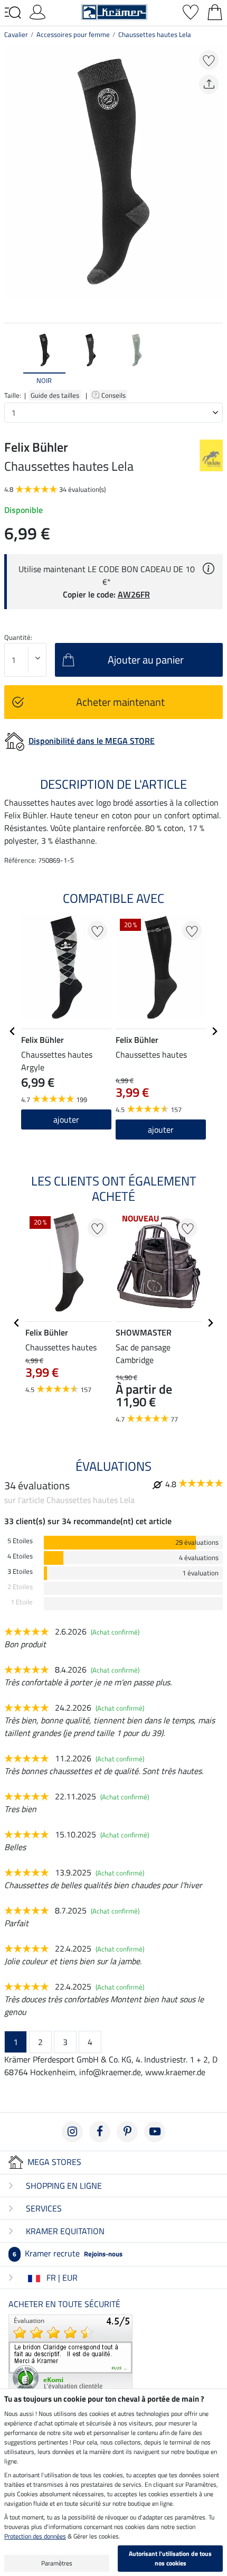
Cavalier (16, 34)
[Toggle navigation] (13, 13)
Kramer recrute (68, 2253)
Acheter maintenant (120, 702)
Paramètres (57, 2563)
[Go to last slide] (13, 1031)
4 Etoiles (20, 1556)
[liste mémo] (191, 11)
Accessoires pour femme (73, 34)
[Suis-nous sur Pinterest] (127, 2132)
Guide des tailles (55, 395)
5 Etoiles (20, 1541)
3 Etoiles (20, 1571)
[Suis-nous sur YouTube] (155, 2132)
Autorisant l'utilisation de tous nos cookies (170, 2558)
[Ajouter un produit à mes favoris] (209, 60)
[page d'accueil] (114, 11)
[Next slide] (214, 359)
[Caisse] (215, 11)
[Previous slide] (13, 359)
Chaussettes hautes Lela (155, 34)
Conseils (114, 395)
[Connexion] (37, 11)
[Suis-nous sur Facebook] (100, 2132)
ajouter (66, 1119)
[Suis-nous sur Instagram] (72, 2132)
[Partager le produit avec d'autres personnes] (209, 84)
